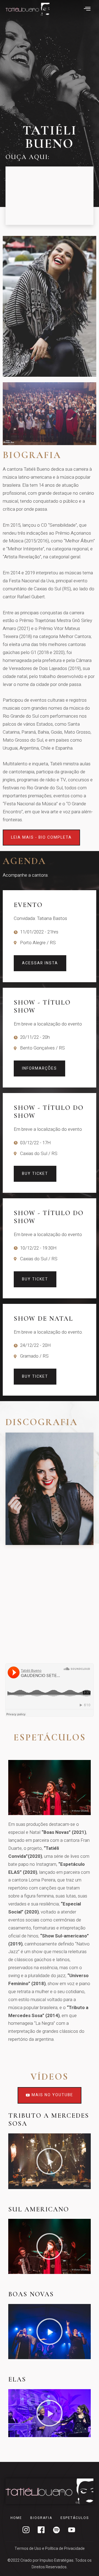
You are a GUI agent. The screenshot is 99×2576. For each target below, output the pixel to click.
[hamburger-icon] (87, 9)
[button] (50, 2161)
